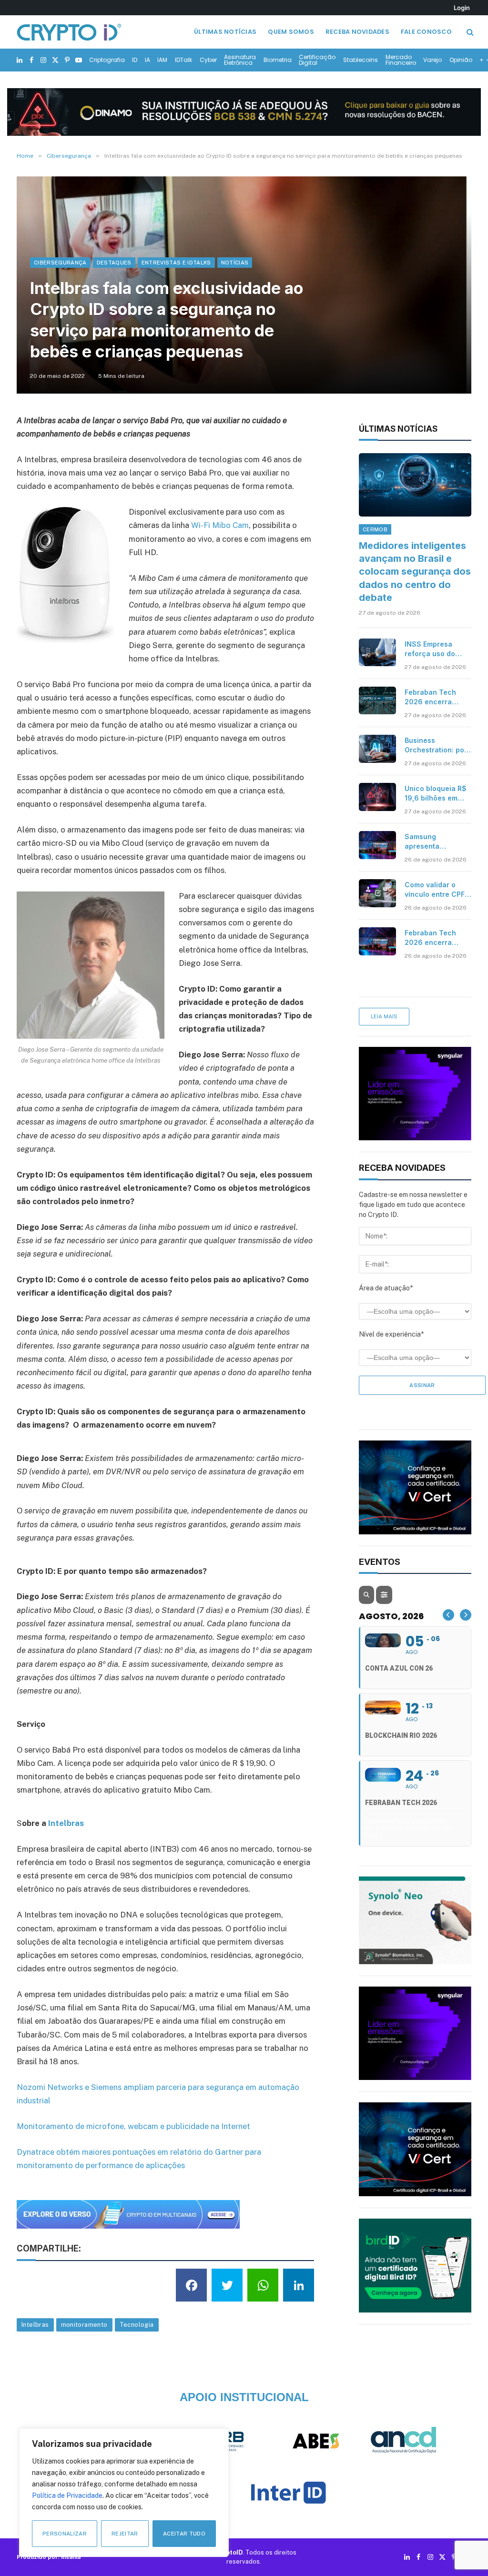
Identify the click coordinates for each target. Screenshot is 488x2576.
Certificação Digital (317, 60)
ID (135, 60)
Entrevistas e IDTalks (176, 263)
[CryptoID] (69, 32)
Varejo (432, 60)
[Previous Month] (448, 1615)
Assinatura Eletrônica (240, 60)
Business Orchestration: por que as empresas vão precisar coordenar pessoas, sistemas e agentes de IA (436, 745)
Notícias (235, 263)
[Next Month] (466, 1615)
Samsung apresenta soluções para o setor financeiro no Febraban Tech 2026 (437, 842)
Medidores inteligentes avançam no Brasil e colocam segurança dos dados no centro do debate (415, 572)
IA (147, 60)
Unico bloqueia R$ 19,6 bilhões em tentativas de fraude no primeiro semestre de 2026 (436, 794)
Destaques (114, 263)
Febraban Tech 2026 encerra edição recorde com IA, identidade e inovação (436, 697)
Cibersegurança (60, 263)
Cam (241, 525)
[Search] (469, 32)
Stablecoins (361, 60)
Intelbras (67, 1823)
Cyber (208, 60)
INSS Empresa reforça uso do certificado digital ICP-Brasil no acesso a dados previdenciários (435, 649)
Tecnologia (137, 2325)
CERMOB (375, 529)
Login (462, 8)
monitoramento (84, 2325)
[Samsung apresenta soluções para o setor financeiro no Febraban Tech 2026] (377, 845)
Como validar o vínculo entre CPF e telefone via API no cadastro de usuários (438, 890)
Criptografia (107, 60)
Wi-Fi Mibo (211, 525)
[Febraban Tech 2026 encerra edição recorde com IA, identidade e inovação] (377, 700)
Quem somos (291, 32)
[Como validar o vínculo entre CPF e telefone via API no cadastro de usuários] (377, 893)
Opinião (461, 60)
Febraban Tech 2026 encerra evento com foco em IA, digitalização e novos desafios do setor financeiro (437, 938)
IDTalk (183, 60)
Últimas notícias (225, 32)
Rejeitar (125, 2534)
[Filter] (384, 1595)
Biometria (278, 60)
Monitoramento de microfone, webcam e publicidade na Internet (133, 2126)
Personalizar (65, 2534)
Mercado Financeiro (401, 60)
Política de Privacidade (67, 2495)
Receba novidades (357, 32)
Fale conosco (426, 32)
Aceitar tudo (184, 2534)
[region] (124, 2493)
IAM (162, 60)
